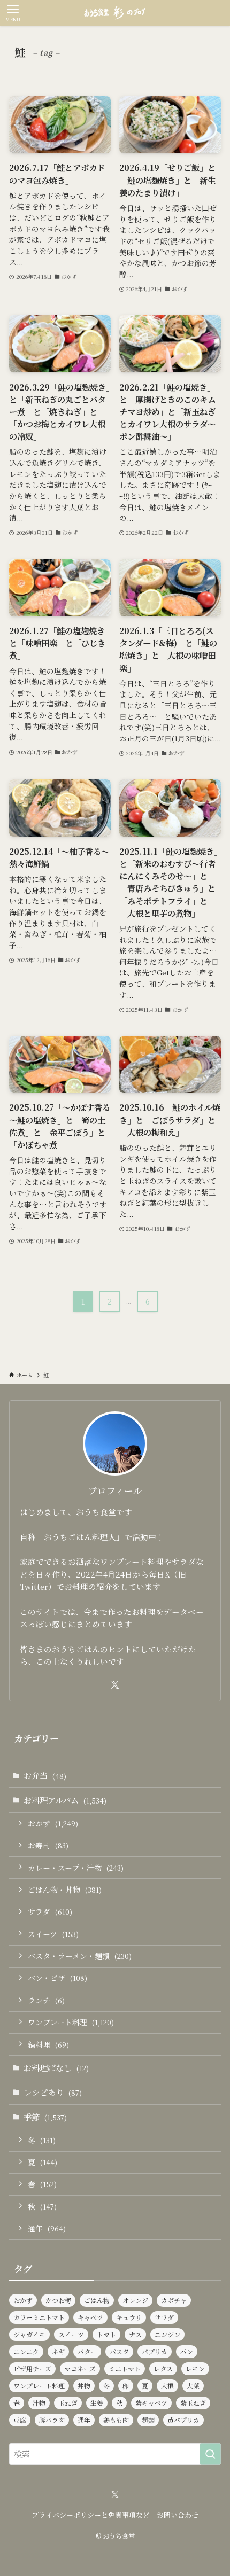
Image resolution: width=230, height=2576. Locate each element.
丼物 (84, 2386)
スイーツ (53, 1934)
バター (87, 2351)
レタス (163, 2368)
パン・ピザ (57, 1978)
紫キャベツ (151, 2403)
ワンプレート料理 (71, 2022)
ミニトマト (125, 2368)
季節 (45, 2117)
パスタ (119, 2351)
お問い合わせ (178, 2515)
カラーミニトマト (39, 2317)
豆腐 (20, 2420)
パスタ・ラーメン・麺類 (80, 1956)
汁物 (39, 2403)
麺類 (148, 2420)
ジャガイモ (29, 2334)
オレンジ (135, 2300)
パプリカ (155, 2351)
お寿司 (48, 1845)
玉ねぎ (68, 2403)
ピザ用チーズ (32, 2368)
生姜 (97, 2403)
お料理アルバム (65, 1800)
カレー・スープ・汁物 (76, 1868)
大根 (167, 2386)
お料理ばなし (56, 2067)
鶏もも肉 (116, 2420)
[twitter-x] (115, 1685)
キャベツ (90, 2317)
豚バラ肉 (52, 2420)
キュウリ (129, 2317)
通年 (47, 2228)
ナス (135, 2334)
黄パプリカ (183, 2420)
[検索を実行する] (210, 2454)
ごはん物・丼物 (65, 1890)
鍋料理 (48, 2044)
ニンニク (26, 2351)
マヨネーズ (80, 2368)
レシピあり (53, 2092)
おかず (53, 1823)
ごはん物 (97, 2300)
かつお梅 (58, 2300)
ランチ (46, 2000)
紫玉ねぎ (193, 2403)
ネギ (58, 2351)
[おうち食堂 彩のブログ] (115, 13)
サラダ (50, 1911)
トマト (106, 2334)
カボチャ (174, 2300)
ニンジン (167, 2334)
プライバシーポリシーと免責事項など (91, 2515)
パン (187, 2351)
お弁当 (45, 1775)
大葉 (193, 2386)
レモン (195, 2368)
